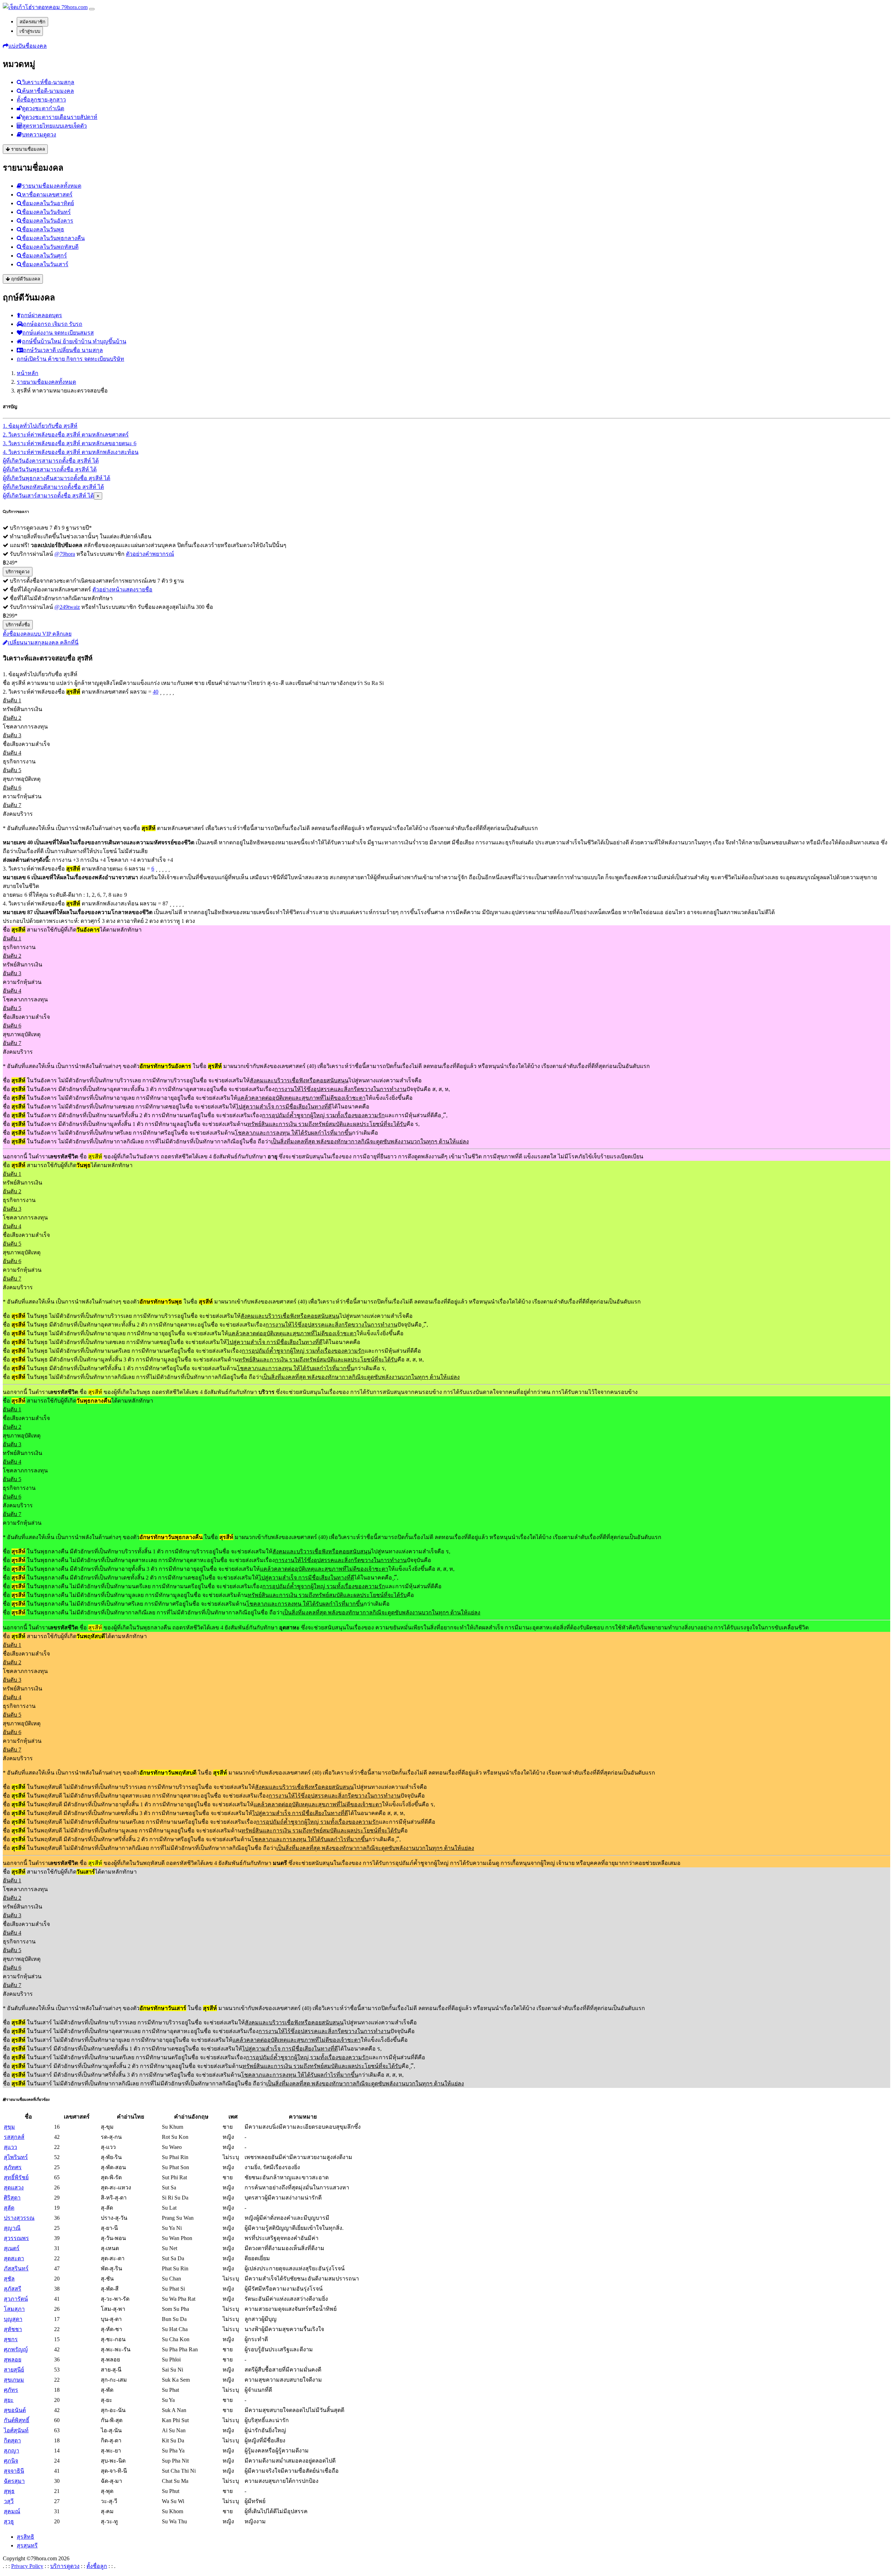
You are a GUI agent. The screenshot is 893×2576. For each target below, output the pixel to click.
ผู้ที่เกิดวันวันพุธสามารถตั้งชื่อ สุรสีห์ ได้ (50, 469)
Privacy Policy (27, 2566)
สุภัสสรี (13, 2289)
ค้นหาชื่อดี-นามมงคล (48, 91)
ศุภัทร (11, 2390)
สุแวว (10, 2147)
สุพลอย (13, 2360)
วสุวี (9, 2501)
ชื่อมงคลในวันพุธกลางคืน (53, 238)
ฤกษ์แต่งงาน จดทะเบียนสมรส (58, 333)
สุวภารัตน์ (16, 2299)
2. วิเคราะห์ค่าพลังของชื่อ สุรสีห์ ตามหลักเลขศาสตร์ (66, 435)
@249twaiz (67, 607)
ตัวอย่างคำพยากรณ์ (150, 554)
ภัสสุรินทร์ (16, 2268)
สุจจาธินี (14, 2471)
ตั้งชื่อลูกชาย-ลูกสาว (41, 100)
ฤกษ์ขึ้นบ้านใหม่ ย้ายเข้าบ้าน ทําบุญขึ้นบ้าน (74, 341)
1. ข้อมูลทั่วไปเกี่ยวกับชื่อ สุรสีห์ (40, 426)
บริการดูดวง (18, 572)
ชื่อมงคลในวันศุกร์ (44, 256)
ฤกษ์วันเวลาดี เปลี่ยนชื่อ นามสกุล (63, 350)
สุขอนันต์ (15, 2410)
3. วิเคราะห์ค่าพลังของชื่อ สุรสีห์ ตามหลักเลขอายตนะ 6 (70, 443)
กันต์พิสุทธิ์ (17, 2420)
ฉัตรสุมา (14, 2481)
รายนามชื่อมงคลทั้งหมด (52, 186)
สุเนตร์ (12, 2248)
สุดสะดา (14, 2258)
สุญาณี (12, 2228)
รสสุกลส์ (14, 2137)
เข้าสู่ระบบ (30, 31)
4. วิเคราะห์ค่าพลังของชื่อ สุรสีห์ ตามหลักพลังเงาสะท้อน (71, 452)
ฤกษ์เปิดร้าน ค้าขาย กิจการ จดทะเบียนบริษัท (70, 359)
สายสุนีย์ (14, 2370)
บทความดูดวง (39, 135)
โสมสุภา (14, 2309)
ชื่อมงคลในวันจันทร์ (46, 212)
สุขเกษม (14, 2380)
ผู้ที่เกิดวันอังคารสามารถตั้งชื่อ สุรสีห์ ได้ (51, 461)
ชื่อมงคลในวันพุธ (43, 229)
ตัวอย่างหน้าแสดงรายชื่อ (122, 589)
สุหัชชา (13, 2329)
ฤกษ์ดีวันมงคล (25, 279)
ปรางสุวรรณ (19, 2218)
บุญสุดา (13, 2319)
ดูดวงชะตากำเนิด (43, 108)
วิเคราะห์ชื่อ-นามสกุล (48, 82)
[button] (25, 46)
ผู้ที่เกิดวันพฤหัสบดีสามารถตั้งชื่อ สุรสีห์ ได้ (53, 487)
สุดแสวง (14, 2187)
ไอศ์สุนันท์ (16, 2430)
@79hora (65, 554)
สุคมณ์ (12, 2511)
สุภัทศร (13, 2167)
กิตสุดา (12, 2440)
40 (156, 692)
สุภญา (12, 2451)
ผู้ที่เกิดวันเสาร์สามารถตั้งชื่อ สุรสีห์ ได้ (48, 496)
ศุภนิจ (11, 2461)
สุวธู (9, 2521)
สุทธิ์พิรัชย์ (16, 2177)
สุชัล (9, 2279)
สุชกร (11, 2339)
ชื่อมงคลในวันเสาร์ (45, 264)
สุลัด (9, 2208)
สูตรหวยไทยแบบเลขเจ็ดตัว (55, 126)
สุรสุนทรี (27, 2545)
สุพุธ (9, 2491)
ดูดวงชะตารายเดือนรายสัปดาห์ (60, 117)
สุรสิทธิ (25, 2537)
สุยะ (9, 2400)
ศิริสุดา (12, 2198)
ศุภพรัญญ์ (16, 2349)
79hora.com (74, 7)
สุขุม (9, 2127)
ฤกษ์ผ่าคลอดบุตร (41, 315)
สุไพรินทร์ (16, 2157)
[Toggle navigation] (92, 9)
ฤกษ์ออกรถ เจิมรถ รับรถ (53, 324)
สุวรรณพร (16, 2238)
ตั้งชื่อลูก (97, 2566)
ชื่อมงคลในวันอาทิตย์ (48, 203)
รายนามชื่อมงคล (27, 149)
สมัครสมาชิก (32, 22)
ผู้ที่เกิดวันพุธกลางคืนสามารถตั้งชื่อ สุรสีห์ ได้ (57, 478)
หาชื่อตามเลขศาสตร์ (47, 195)
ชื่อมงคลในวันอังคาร (48, 221)
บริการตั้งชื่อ (18, 625)
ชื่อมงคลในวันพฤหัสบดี (50, 247)
